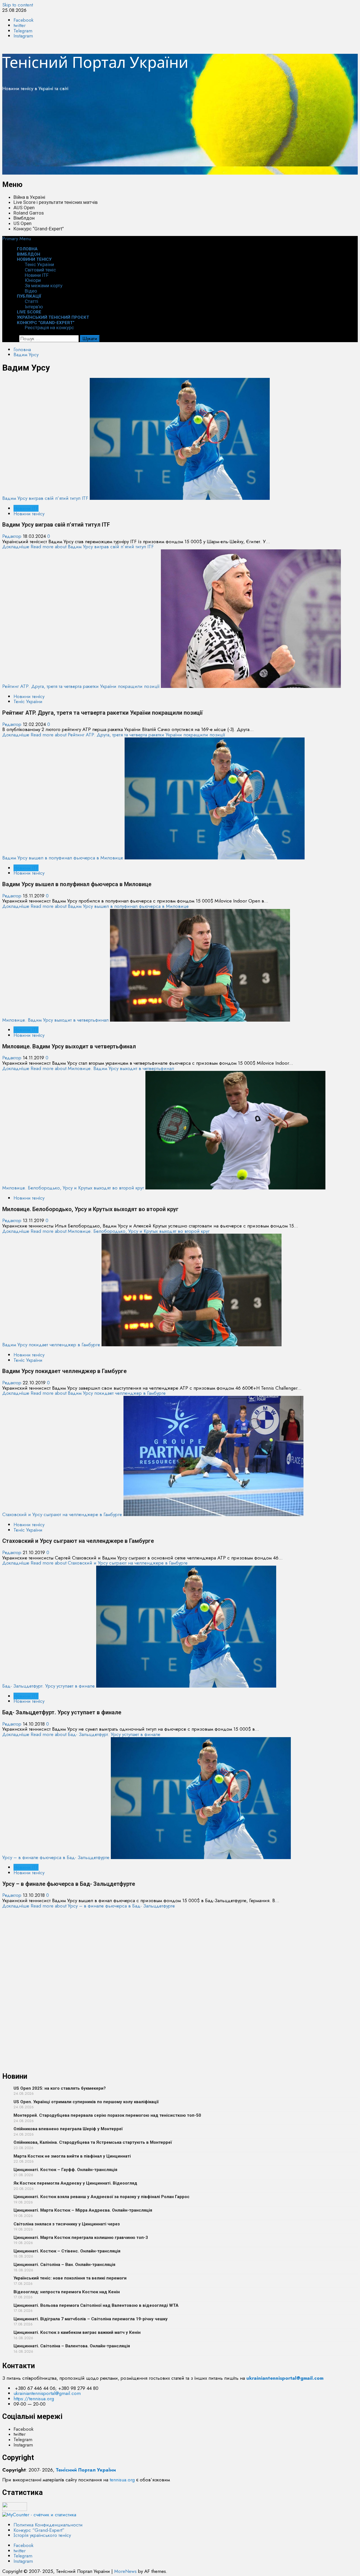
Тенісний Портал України (95, 62)
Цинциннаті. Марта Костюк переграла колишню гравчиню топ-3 (81, 2238)
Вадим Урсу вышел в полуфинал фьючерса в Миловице (63, 858)
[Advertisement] (171, 135)
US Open (22, 223)
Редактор (13, 536)
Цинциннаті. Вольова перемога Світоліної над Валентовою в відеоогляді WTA (96, 2305)
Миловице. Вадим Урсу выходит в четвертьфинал (55, 1020)
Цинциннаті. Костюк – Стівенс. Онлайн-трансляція (67, 2251)
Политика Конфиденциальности (48, 2525)
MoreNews (125, 2571)
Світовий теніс (40, 270)
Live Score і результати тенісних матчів (56, 202)
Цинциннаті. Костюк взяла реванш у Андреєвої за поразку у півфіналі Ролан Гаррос (102, 2197)
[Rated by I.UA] (15, 2509)
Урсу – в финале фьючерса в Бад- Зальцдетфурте (56, 1857)
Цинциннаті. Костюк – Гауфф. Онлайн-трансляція (65, 2170)
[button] (17, 239)
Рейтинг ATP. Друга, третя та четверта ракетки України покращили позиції (81, 686)
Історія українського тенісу (42, 2535)
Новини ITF (37, 275)
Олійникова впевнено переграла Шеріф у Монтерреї (68, 2129)
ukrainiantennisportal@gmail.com (47, 2393)
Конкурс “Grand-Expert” (39, 229)
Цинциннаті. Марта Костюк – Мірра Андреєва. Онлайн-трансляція (83, 2210)
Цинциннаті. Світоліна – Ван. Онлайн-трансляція (64, 2265)
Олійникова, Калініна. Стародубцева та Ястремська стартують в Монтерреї (93, 2142)
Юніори (33, 280)
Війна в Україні (29, 197)
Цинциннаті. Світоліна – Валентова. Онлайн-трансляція (72, 2346)
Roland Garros (29, 213)
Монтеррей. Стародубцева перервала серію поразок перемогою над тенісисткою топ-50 (107, 2115)
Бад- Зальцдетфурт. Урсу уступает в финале (49, 1686)
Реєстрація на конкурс (49, 327)
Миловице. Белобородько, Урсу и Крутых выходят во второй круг (73, 1188)
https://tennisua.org (34, 2399)
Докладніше (78, 547)
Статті (31, 301)
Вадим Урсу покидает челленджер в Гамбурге (51, 1345)
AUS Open (24, 208)
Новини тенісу (34, 259)
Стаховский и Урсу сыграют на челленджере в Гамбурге (62, 1514)
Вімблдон (24, 218)
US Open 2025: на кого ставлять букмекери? (60, 2088)
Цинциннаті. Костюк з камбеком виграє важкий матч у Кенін (77, 2332)
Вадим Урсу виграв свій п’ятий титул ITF (45, 498)
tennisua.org (122, 2480)
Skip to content (18, 5)
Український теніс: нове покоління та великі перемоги (70, 2278)
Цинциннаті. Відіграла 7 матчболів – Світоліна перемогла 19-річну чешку (91, 2319)
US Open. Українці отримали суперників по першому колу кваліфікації (86, 2102)
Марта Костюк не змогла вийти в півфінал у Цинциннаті (72, 2156)
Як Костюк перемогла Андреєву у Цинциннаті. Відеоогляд (75, 2183)
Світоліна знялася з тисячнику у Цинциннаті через (67, 2224)
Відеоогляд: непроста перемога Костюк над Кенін (67, 2292)
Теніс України (39, 264)
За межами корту (44, 286)
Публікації (29, 296)
